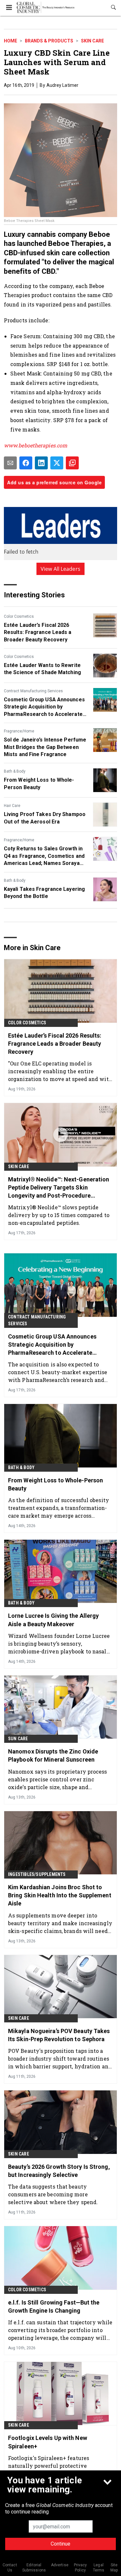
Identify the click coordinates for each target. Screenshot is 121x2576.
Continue (60, 2544)
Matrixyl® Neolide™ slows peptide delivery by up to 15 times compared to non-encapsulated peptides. (59, 1215)
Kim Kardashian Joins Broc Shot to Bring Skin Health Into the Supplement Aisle (60, 1895)
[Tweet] (57, 463)
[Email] (10, 463)
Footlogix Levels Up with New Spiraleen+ (48, 2442)
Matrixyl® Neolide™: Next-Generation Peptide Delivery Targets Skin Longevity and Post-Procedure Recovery (59, 1188)
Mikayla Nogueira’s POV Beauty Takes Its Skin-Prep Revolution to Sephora (59, 2035)
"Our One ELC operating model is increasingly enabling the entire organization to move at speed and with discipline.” (60, 1071)
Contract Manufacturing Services (33, 691)
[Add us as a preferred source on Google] (72, 463)
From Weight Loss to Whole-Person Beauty (39, 783)
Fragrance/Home (19, 731)
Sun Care (18, 1739)
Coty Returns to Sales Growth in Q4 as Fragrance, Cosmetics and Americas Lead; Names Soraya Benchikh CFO (44, 856)
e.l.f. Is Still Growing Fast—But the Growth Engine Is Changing (54, 2306)
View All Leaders (60, 569)
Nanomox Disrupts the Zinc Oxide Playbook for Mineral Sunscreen (53, 1755)
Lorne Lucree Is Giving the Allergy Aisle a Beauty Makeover (53, 1620)
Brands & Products (49, 41)
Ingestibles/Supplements (37, 1874)
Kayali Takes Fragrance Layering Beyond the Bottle (44, 893)
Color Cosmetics (19, 616)
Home (10, 41)
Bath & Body (15, 771)
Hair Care (12, 806)
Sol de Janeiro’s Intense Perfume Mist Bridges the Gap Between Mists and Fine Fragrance (45, 747)
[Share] (26, 463)
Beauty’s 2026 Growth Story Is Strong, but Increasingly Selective (59, 2171)
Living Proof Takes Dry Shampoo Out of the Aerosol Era (45, 818)
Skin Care (92, 41)
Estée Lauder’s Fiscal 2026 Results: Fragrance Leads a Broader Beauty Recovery (38, 632)
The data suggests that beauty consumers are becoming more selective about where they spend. (53, 2194)
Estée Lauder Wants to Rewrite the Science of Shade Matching (42, 669)
